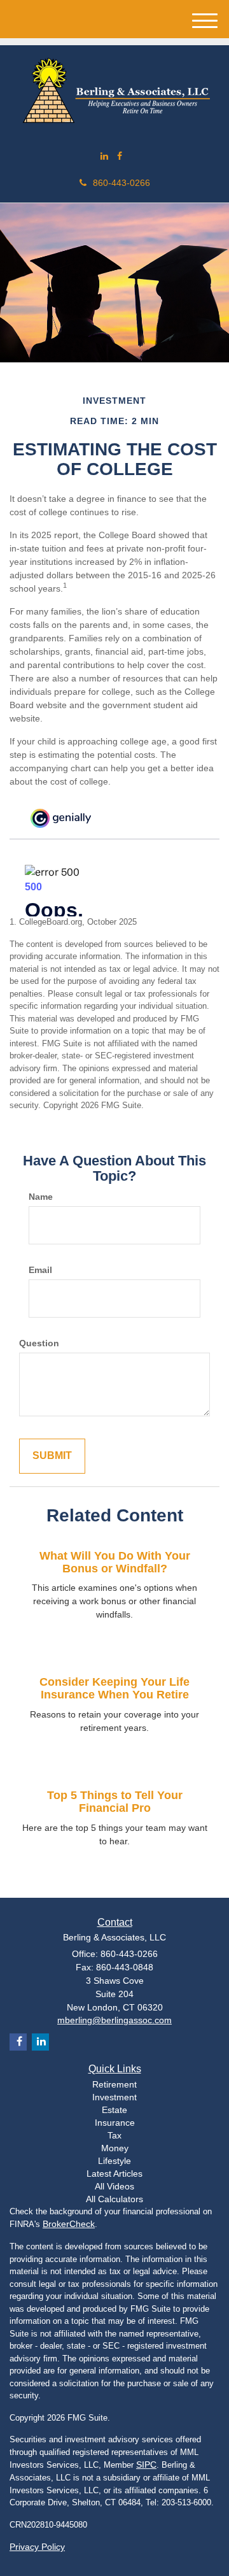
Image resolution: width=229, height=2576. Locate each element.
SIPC (146, 2465)
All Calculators (114, 2199)
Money (115, 2148)
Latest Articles (114, 2174)
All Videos (114, 2186)
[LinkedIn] (104, 156)
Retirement (114, 2084)
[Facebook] (120, 156)
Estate (114, 2110)
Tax (114, 2135)
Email (40, 1270)
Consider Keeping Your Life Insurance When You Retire (114, 1688)
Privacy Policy (37, 2547)
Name (41, 1197)
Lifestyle (114, 2161)
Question (39, 1343)
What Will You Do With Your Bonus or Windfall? (115, 1562)
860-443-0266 (121, 183)
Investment (114, 2097)
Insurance (115, 2123)
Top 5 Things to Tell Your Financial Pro (115, 1802)
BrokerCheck (69, 2224)
